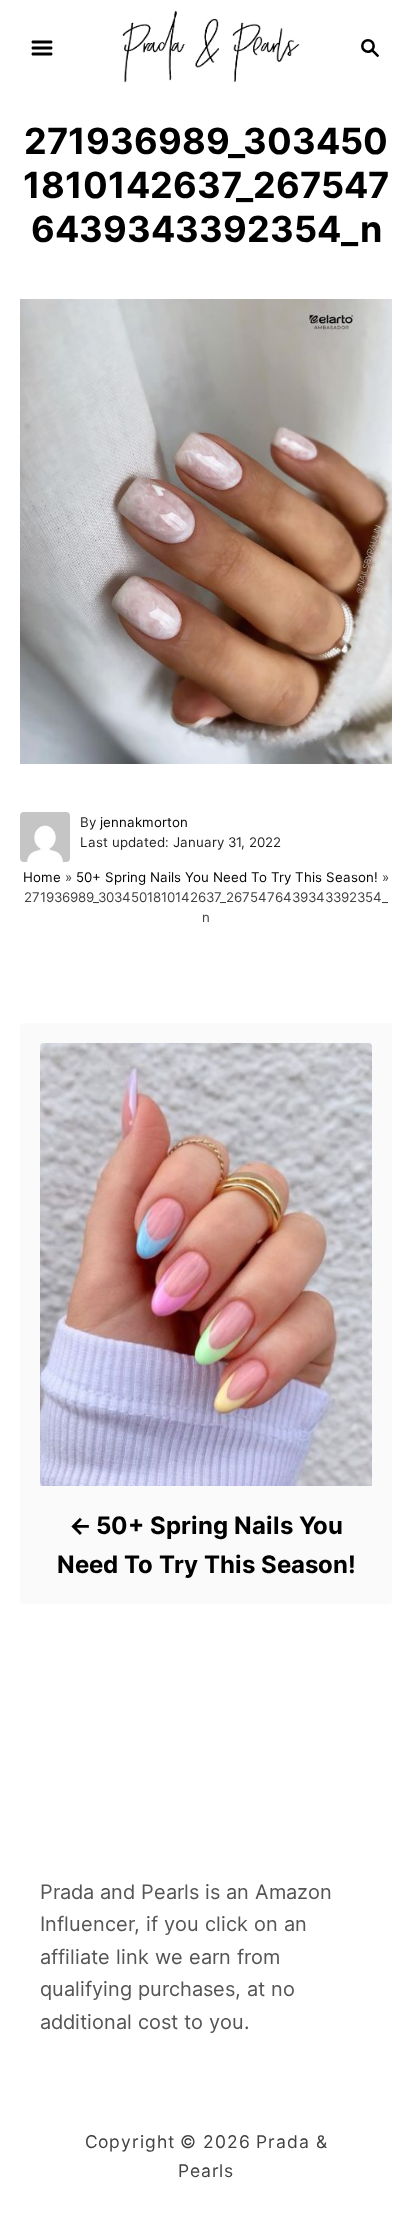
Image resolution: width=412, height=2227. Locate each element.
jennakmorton (144, 822)
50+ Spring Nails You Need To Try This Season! (227, 877)
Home (42, 877)
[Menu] (42, 48)
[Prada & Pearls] (205, 46)
